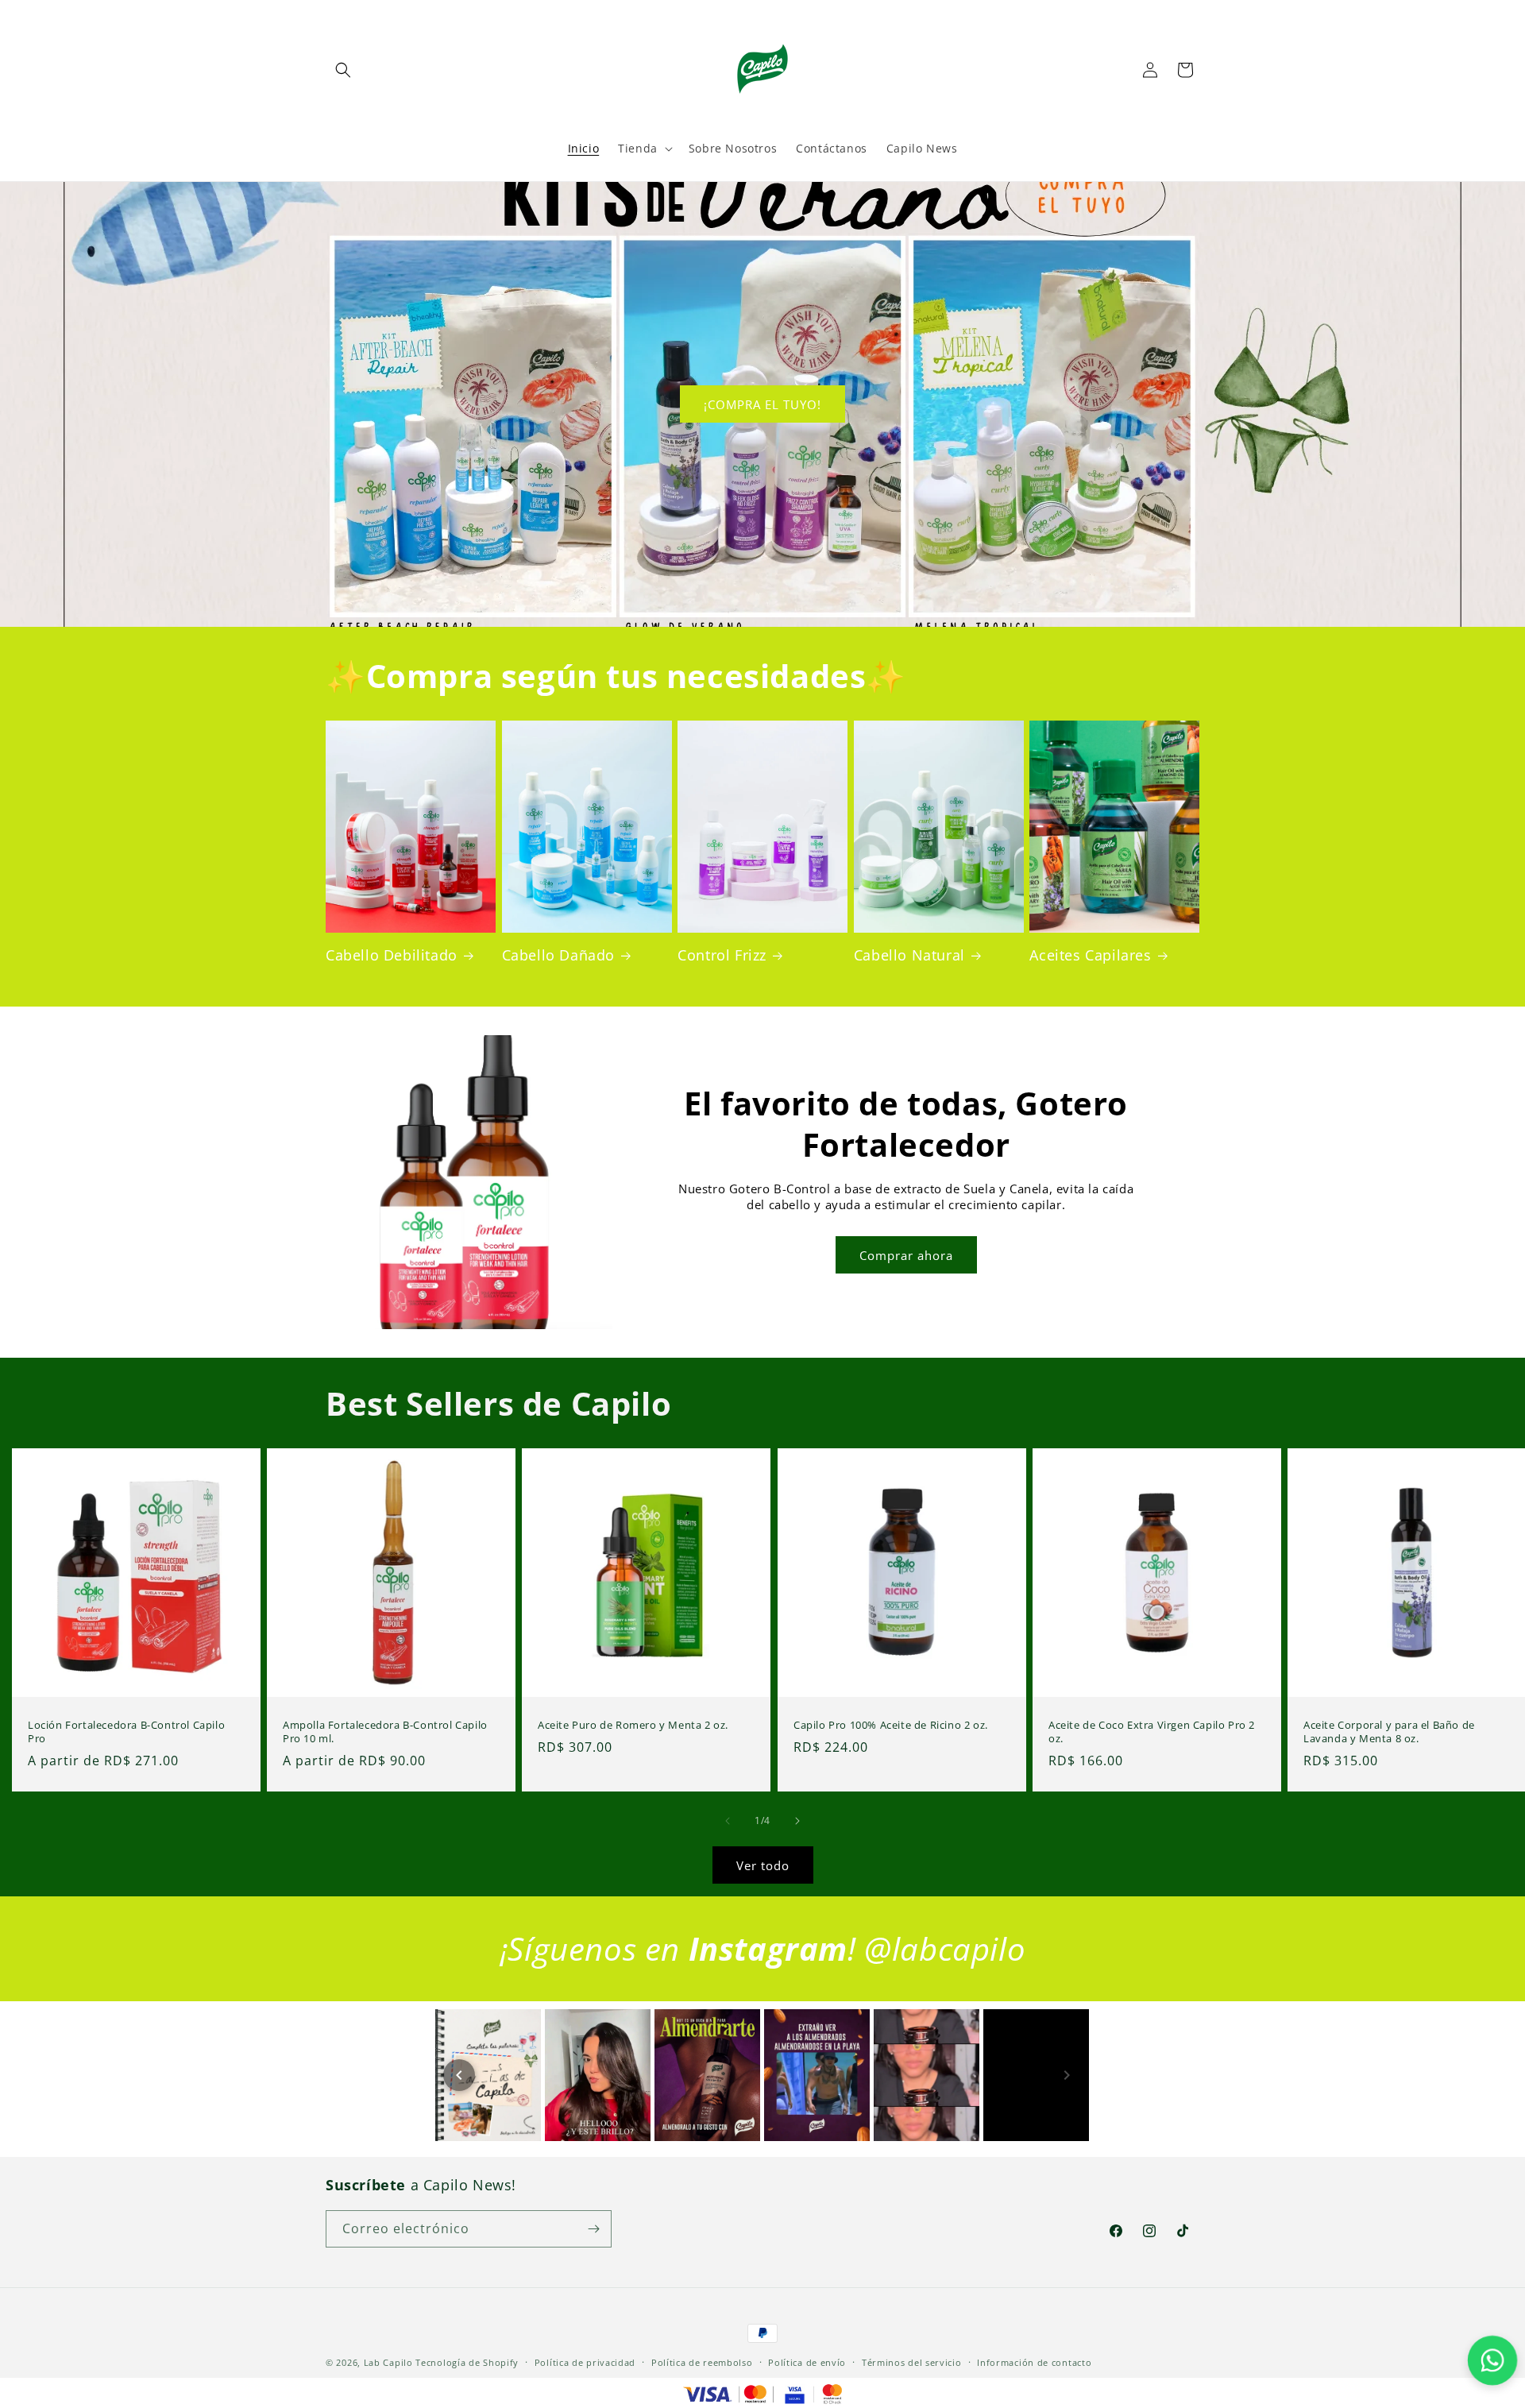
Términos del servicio (912, 2362)
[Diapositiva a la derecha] (797, 1821)
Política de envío (807, 2362)
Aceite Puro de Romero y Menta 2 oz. (633, 1725)
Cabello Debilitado (392, 955)
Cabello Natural (909, 955)
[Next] (1067, 2075)
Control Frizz (722, 955)
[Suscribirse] (593, 2229)
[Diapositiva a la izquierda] (728, 1821)
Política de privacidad (585, 2362)
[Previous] (459, 2075)
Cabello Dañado (558, 955)
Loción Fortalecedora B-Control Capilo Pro (126, 1732)
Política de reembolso (702, 2362)
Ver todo (763, 1865)
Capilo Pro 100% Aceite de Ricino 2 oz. (891, 1725)
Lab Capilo (388, 2362)
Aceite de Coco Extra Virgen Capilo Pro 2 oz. (1152, 1732)
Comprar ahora (906, 1255)
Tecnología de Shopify (467, 2362)
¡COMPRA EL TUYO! (762, 404)
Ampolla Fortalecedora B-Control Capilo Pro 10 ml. (385, 1732)
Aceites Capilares (1090, 955)
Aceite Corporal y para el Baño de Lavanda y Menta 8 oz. (1389, 1732)
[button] (343, 70)
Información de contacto (1034, 2362)
